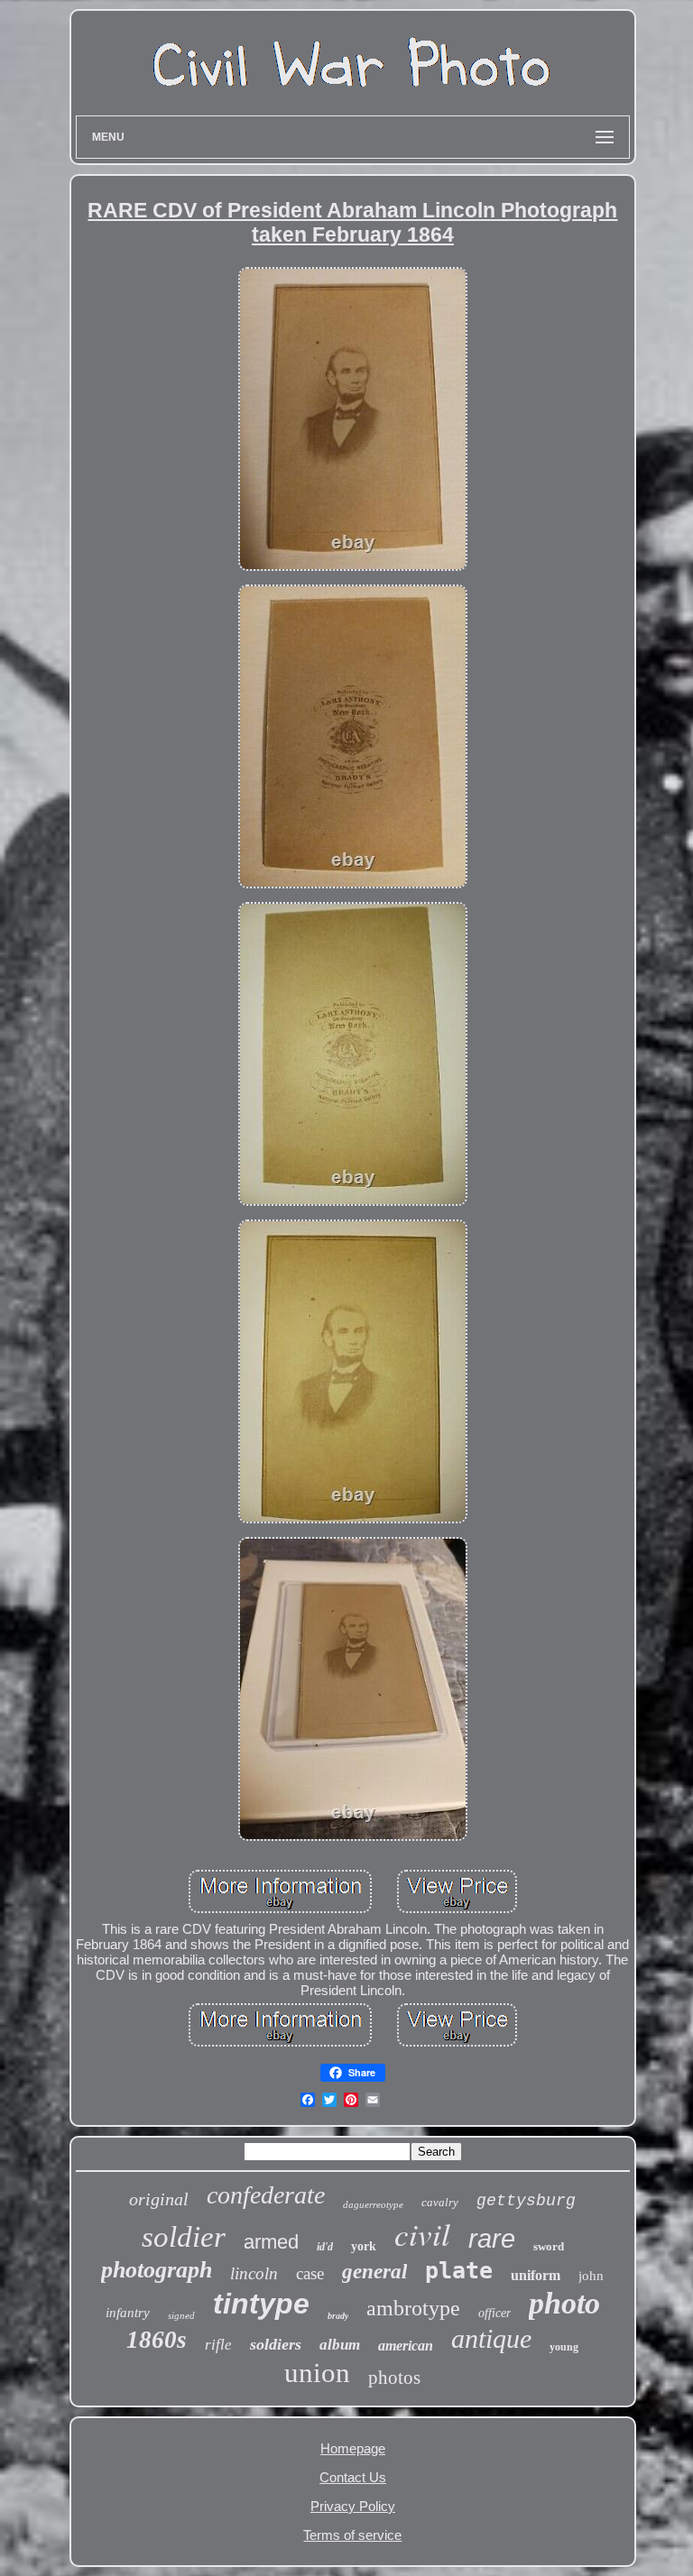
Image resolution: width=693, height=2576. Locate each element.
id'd (325, 2247)
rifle (218, 2345)
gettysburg (526, 2201)
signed (181, 2315)
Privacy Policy (353, 2506)
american (406, 2346)
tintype (261, 2304)
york (364, 2246)
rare (492, 2239)
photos (394, 2378)
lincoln (254, 2273)
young (564, 2347)
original (159, 2199)
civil (422, 2233)
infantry (128, 2313)
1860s (157, 2340)
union (317, 2373)
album (340, 2345)
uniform (536, 2275)
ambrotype (413, 2308)
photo (564, 2303)
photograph (157, 2270)
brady (338, 2316)
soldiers (276, 2344)
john (591, 2276)
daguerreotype (373, 2204)
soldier (184, 2237)
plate (459, 2271)
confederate (266, 2195)
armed (271, 2242)
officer (494, 2313)
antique (491, 2338)
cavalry (440, 2202)
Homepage (353, 2448)
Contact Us (353, 2477)
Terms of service (352, 2535)
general (374, 2272)
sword (549, 2246)
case (310, 2273)
